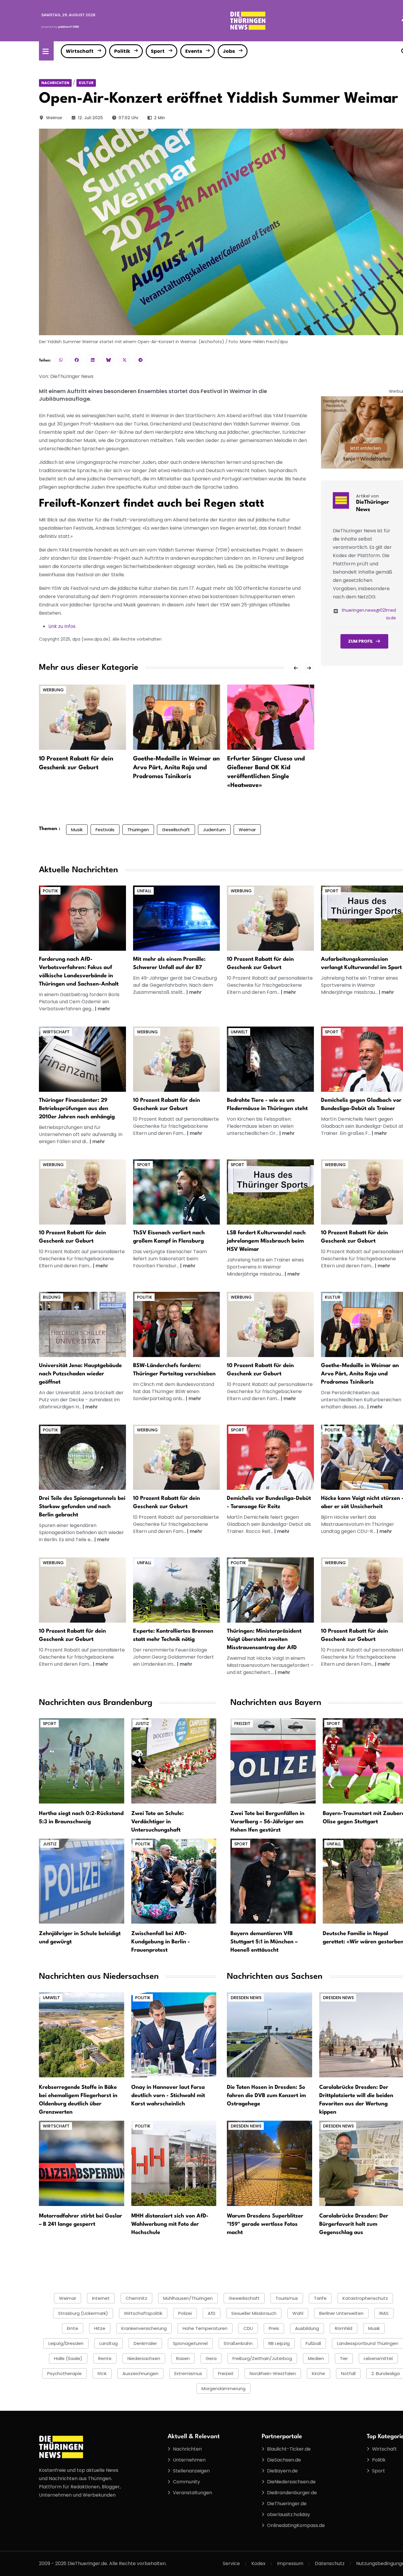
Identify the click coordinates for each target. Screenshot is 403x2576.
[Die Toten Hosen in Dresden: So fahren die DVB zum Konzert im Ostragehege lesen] (270, 2034)
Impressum (290, 2563)
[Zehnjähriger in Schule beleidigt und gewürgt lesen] (82, 1881)
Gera (211, 2358)
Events (194, 51)
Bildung (52, 1297)
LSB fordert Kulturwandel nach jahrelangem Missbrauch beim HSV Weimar (266, 1241)
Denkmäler (145, 2343)
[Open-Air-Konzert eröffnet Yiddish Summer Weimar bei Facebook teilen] (77, 360)
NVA (102, 2373)
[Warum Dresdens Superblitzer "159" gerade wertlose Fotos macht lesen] (270, 2163)
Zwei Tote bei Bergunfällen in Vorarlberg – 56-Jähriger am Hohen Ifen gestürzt (267, 1822)
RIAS (384, 2313)
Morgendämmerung (223, 2388)
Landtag (109, 2343)
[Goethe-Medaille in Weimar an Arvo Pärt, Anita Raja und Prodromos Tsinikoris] (177, 717)
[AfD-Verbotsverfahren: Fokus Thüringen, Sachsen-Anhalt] (82, 918)
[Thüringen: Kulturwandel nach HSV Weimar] (270, 1192)
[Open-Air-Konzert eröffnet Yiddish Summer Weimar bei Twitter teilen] (124, 360)
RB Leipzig (279, 2343)
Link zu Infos (62, 626)
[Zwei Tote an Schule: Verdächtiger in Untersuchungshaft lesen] (174, 1761)
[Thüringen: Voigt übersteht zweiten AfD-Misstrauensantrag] (270, 1590)
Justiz (142, 1724)
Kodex (258, 2563)
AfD (212, 2313)
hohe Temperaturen (205, 2328)
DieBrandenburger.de (292, 2493)
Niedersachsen (144, 2358)
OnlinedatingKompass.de (296, 2525)
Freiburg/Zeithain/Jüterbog (262, 2358)
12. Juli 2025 (90, 118)
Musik (77, 830)
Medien (316, 2358)
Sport (158, 51)
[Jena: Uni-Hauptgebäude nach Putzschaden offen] (82, 1324)
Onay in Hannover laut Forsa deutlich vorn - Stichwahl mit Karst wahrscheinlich (168, 2096)
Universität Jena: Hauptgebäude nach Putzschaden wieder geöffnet (80, 1374)
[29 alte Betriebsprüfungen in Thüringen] (82, 1059)
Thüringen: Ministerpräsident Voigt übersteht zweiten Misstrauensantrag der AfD (264, 1639)
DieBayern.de (282, 2471)
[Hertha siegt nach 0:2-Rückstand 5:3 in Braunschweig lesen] (82, 1761)
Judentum (214, 830)
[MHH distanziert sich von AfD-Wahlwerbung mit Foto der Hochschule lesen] (174, 2163)
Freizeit (242, 1724)
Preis (274, 2328)
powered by (60, 27)
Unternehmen (189, 2460)
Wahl (298, 2313)
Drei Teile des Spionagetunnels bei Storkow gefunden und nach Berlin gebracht (82, 1507)
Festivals (105, 830)
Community (186, 2482)
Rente (105, 2358)
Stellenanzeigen (191, 2471)
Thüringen (138, 830)
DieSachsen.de (284, 2460)
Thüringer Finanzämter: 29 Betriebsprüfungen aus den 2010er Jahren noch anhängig (77, 1109)
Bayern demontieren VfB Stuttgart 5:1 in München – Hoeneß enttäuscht (264, 1942)
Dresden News (246, 1998)
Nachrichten (55, 83)
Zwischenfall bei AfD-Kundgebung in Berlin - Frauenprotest (161, 1942)
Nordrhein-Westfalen (273, 2373)
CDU (248, 2328)
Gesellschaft (176, 830)
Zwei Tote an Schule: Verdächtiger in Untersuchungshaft (158, 1822)
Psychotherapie (64, 2373)
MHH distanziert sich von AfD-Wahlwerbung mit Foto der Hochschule (170, 2224)
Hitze (100, 2328)
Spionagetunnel (190, 2343)
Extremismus (188, 2373)
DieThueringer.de (287, 2504)
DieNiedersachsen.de (291, 2482)
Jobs (229, 51)
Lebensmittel (378, 2358)
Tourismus (287, 2298)
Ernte (73, 2328)
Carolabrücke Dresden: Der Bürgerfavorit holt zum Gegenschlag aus (354, 2224)
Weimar (54, 118)
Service (231, 2563)
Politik (122, 51)
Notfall (348, 2373)
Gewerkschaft (244, 2298)
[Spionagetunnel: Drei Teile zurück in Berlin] (82, 1457)
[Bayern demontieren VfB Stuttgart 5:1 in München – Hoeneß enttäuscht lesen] (273, 1881)
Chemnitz (136, 2298)
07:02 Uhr (129, 118)
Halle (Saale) (68, 2358)
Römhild (344, 2328)
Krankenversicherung (144, 2328)
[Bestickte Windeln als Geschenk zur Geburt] (270, 918)
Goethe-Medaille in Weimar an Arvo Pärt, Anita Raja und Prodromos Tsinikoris (176, 768)
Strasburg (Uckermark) (83, 2313)
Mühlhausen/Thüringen (188, 2298)
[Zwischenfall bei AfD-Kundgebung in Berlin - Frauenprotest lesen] (174, 1881)
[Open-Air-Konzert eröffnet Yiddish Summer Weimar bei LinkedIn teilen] (93, 360)
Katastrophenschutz (365, 2298)
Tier (344, 2358)
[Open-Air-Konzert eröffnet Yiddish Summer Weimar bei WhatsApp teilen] (61, 360)
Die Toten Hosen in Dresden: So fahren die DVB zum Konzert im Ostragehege (266, 2096)
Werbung (53, 690)
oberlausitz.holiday (289, 2514)
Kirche (318, 2373)
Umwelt (239, 1032)
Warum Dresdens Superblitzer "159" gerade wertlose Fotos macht (265, 2224)
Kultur (86, 83)
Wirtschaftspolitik (143, 2313)
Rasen (183, 2358)
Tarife (320, 2298)
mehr (104, 1009)
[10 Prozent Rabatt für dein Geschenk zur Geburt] (82, 717)
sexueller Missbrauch (254, 2313)
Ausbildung (307, 2328)
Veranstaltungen (193, 2493)
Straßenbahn (238, 2343)
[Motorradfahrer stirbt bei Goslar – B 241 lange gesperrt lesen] (82, 2163)
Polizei (185, 2313)
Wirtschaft (80, 51)
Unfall (144, 891)
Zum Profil (361, 641)
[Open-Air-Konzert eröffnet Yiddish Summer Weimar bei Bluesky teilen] (109, 360)
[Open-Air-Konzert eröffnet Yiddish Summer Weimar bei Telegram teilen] (140, 360)
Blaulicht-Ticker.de (289, 2449)
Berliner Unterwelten (341, 2313)
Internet (101, 2298)
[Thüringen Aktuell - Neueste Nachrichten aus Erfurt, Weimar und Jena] (248, 20)
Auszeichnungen (140, 2373)
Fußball (313, 2343)
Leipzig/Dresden (66, 2343)
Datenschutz (330, 2563)
